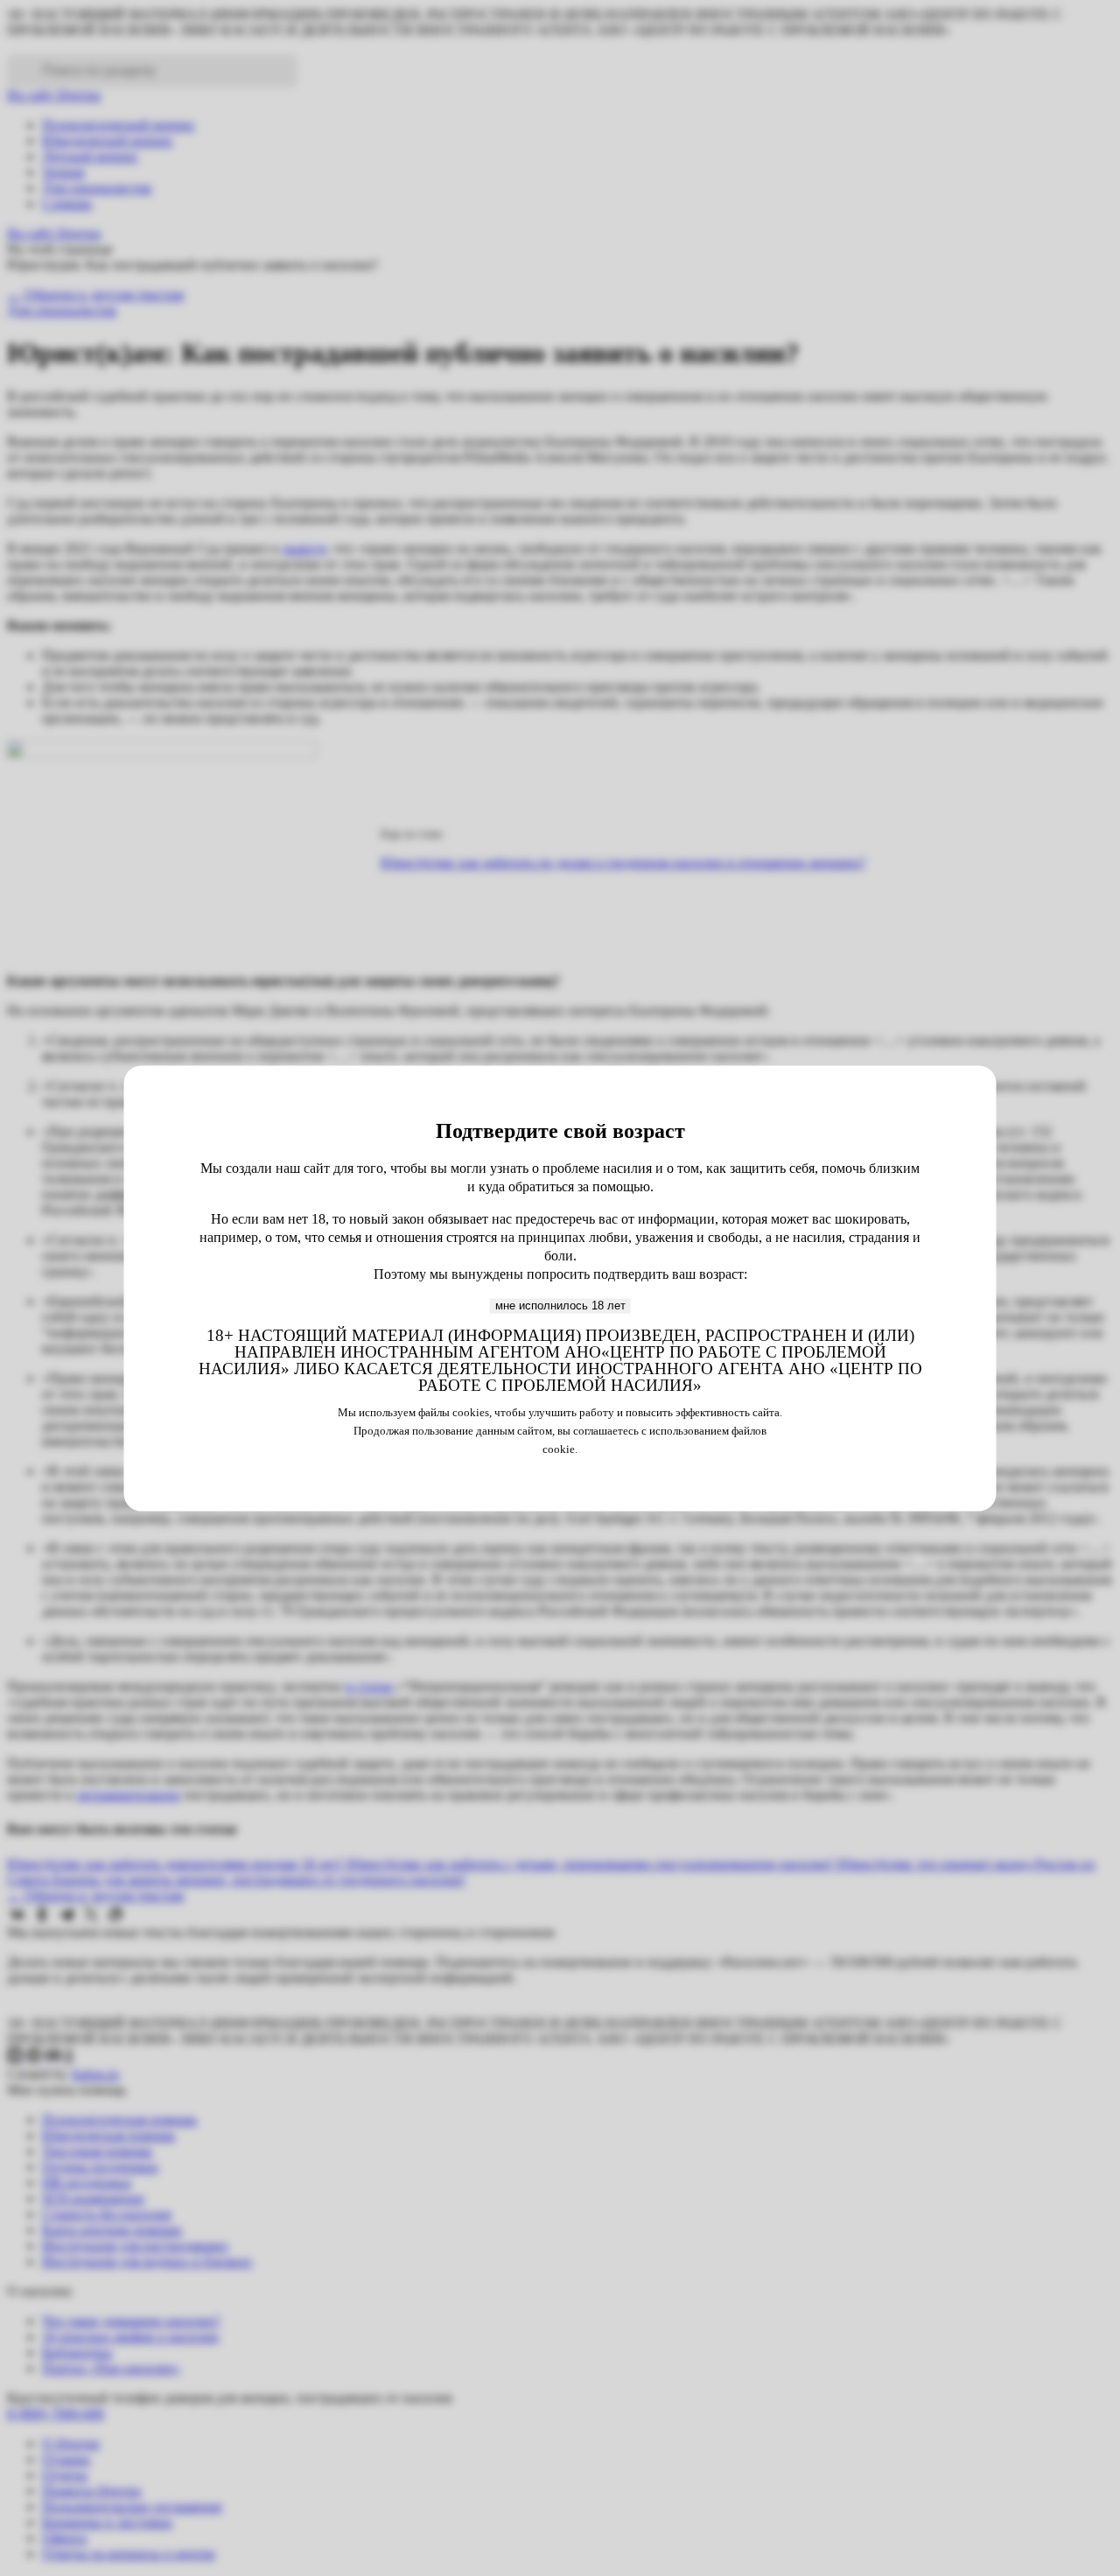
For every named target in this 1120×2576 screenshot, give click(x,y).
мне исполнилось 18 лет (560, 1306)
